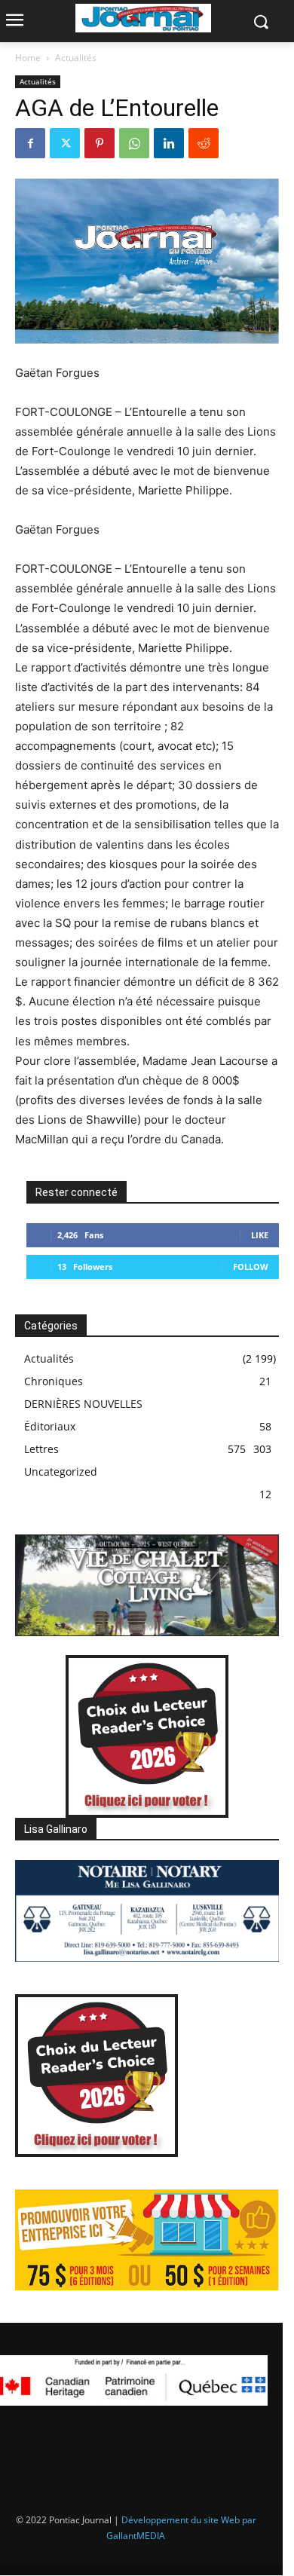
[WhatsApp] (134, 143)
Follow (251, 1267)
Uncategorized (61, 1472)
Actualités (76, 58)
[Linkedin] (169, 143)
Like (260, 1235)
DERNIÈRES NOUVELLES (83, 1404)
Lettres (41, 1449)
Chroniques (54, 1381)
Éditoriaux (50, 1426)
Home (28, 58)
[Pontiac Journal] (143, 18)
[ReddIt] (204, 143)
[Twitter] (65, 143)
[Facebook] (30, 143)
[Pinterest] (100, 143)
